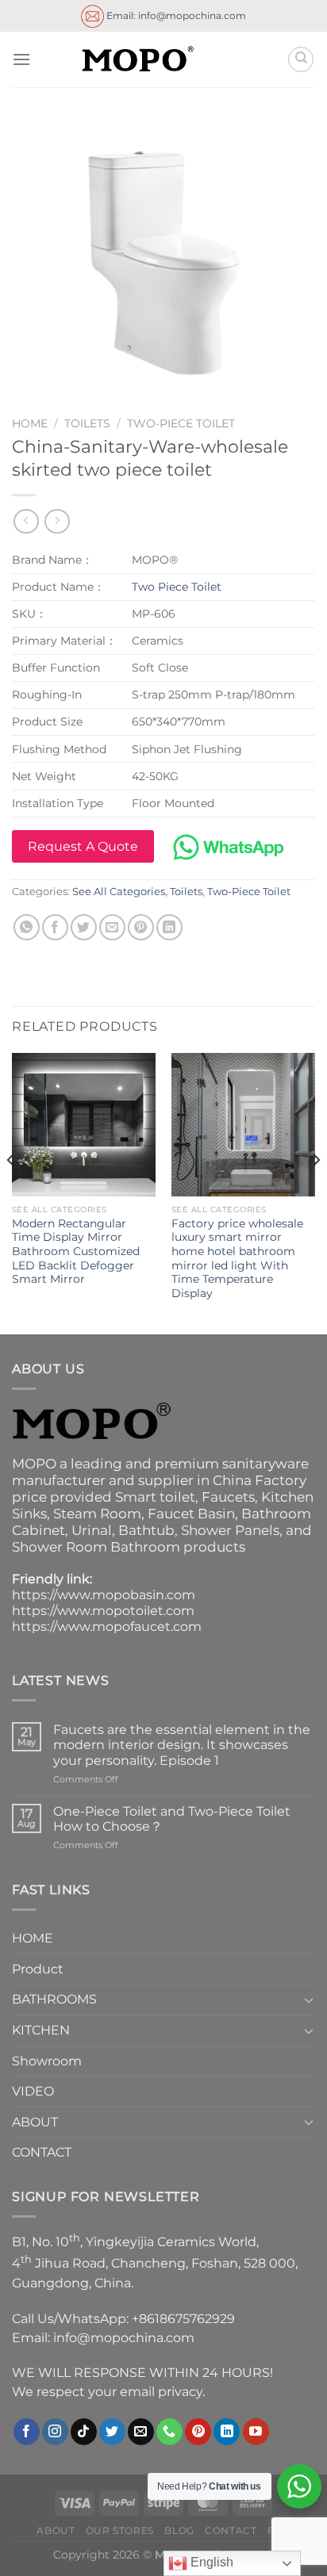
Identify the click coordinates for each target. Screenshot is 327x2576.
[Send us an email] (141, 2432)
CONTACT (42, 2152)
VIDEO (33, 2091)
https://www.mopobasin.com (104, 1595)
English (210, 2562)
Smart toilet (155, 1497)
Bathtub (146, 1530)
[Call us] (169, 2432)
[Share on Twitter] (84, 927)
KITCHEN (41, 2030)
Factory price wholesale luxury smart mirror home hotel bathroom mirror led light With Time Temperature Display (237, 1258)
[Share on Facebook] (55, 927)
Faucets (228, 1497)
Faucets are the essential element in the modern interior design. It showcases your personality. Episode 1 (182, 1745)
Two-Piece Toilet (181, 423)
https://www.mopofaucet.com (107, 1627)
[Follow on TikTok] (84, 2432)
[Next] (316, 1192)
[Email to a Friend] (112, 927)
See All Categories (119, 892)
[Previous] (11, 1192)
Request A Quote (83, 846)
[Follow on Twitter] (112, 2432)
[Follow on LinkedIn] (227, 2432)
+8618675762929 (183, 2319)
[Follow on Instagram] (55, 2432)
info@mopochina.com (124, 2338)
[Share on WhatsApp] (27, 927)
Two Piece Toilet (177, 587)
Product (38, 1969)
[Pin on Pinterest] (141, 927)
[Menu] (21, 59)
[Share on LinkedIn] (169, 927)
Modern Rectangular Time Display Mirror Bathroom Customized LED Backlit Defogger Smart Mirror (76, 1252)
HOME (33, 1938)
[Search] (301, 59)
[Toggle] (309, 2000)
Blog (179, 2530)
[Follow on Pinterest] (198, 2432)
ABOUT (35, 2122)
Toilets (87, 423)
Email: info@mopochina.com (175, 15)
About (56, 2530)
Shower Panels (230, 1530)
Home (30, 423)
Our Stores (120, 2530)
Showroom (47, 2061)
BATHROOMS (54, 1999)
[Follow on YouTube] (256, 2432)
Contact (231, 2530)
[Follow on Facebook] (27, 2432)
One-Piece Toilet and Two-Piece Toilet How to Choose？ (172, 1819)
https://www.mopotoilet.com (103, 1611)
